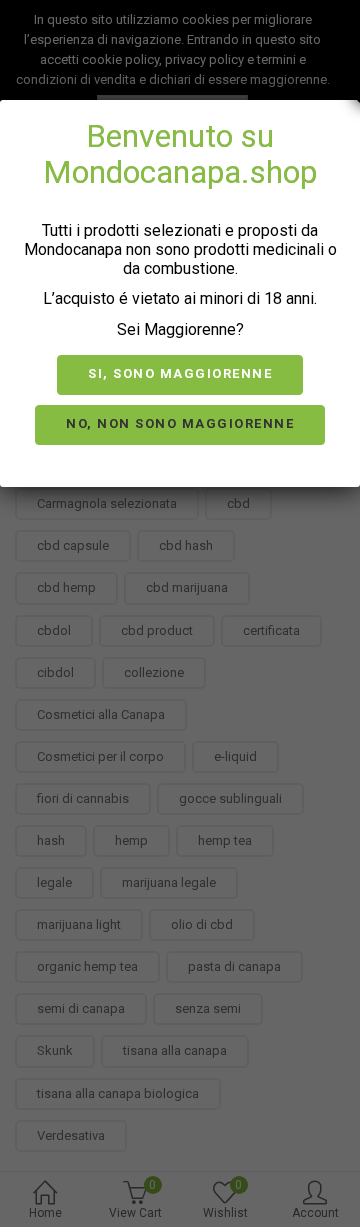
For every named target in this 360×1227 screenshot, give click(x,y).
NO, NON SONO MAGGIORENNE (180, 423)
